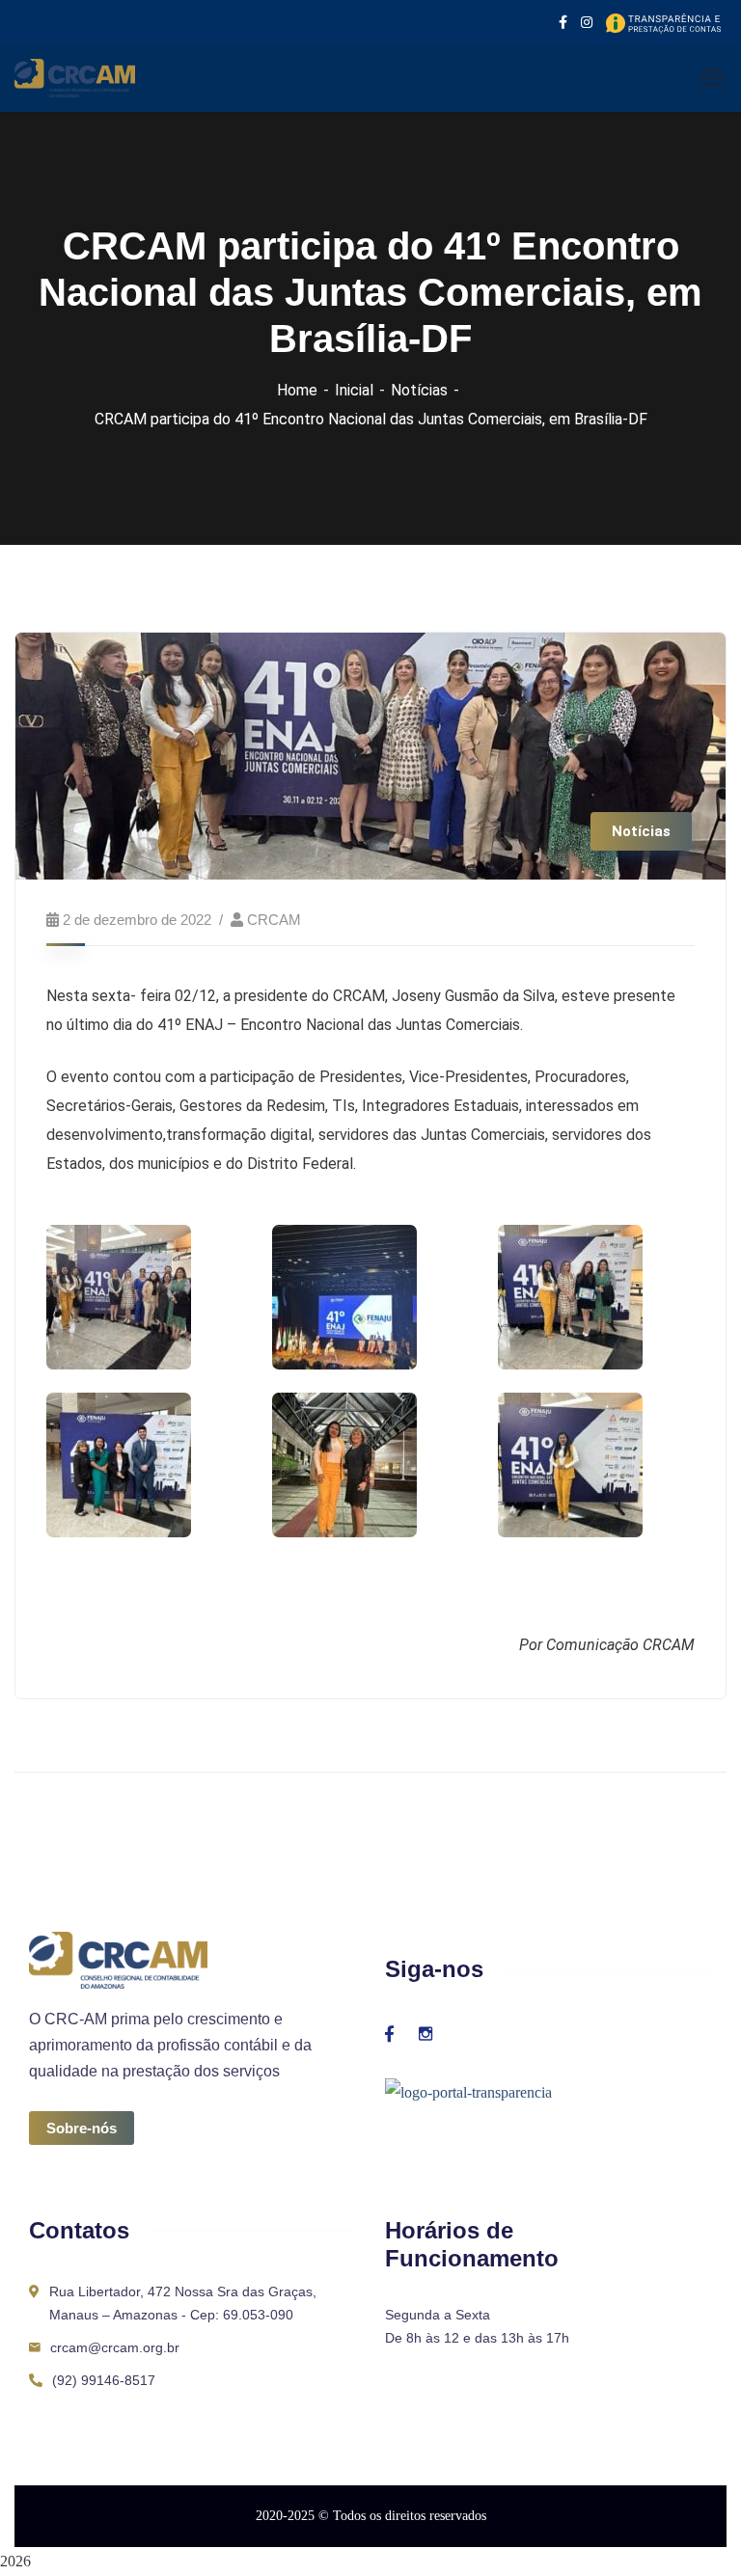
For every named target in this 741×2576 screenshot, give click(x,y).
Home (297, 390)
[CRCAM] (75, 77)
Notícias (419, 390)
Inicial (354, 390)
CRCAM (274, 920)
